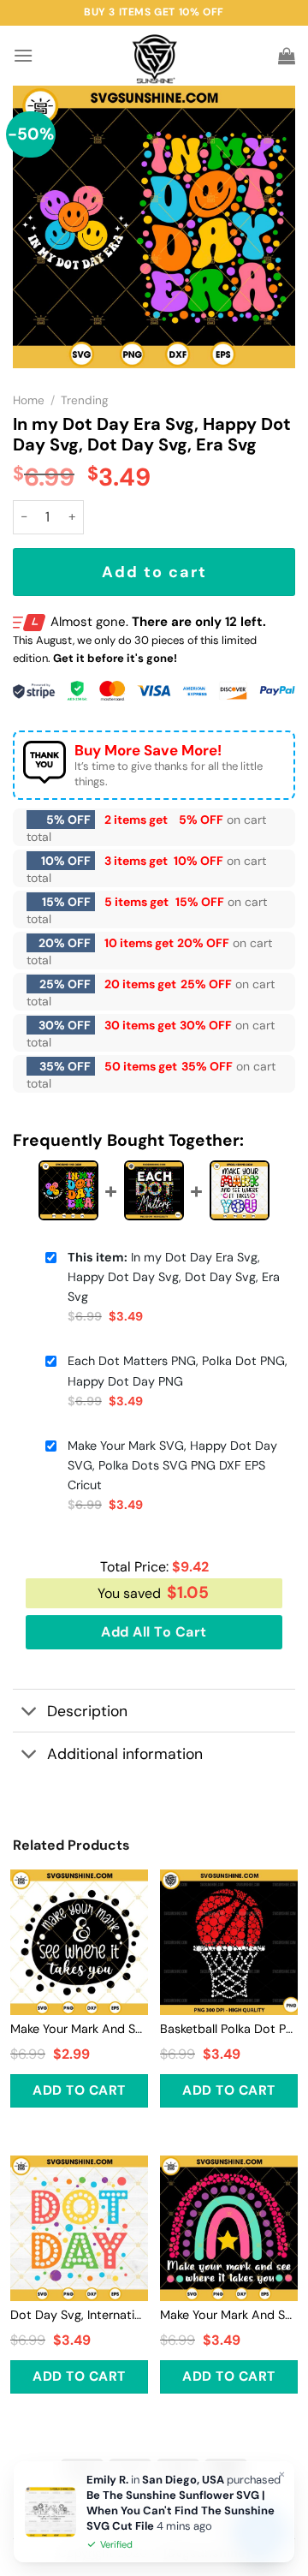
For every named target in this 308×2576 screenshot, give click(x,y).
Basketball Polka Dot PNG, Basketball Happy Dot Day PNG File (229, 2029)
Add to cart (154, 572)
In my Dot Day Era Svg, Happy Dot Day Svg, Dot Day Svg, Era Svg (174, 1277)
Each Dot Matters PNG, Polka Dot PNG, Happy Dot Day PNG (178, 1371)
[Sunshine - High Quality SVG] (154, 56)
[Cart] (287, 56)
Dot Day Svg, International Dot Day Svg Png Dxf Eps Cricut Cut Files (79, 2315)
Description (87, 1711)
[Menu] (23, 55)
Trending (85, 400)
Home (29, 400)
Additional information (125, 1754)
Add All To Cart (154, 1632)
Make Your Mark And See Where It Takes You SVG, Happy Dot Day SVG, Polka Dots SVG (229, 2315)
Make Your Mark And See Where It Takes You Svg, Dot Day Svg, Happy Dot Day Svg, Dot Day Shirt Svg (79, 2029)
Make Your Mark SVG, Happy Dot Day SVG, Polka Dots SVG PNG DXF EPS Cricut (172, 1465)
